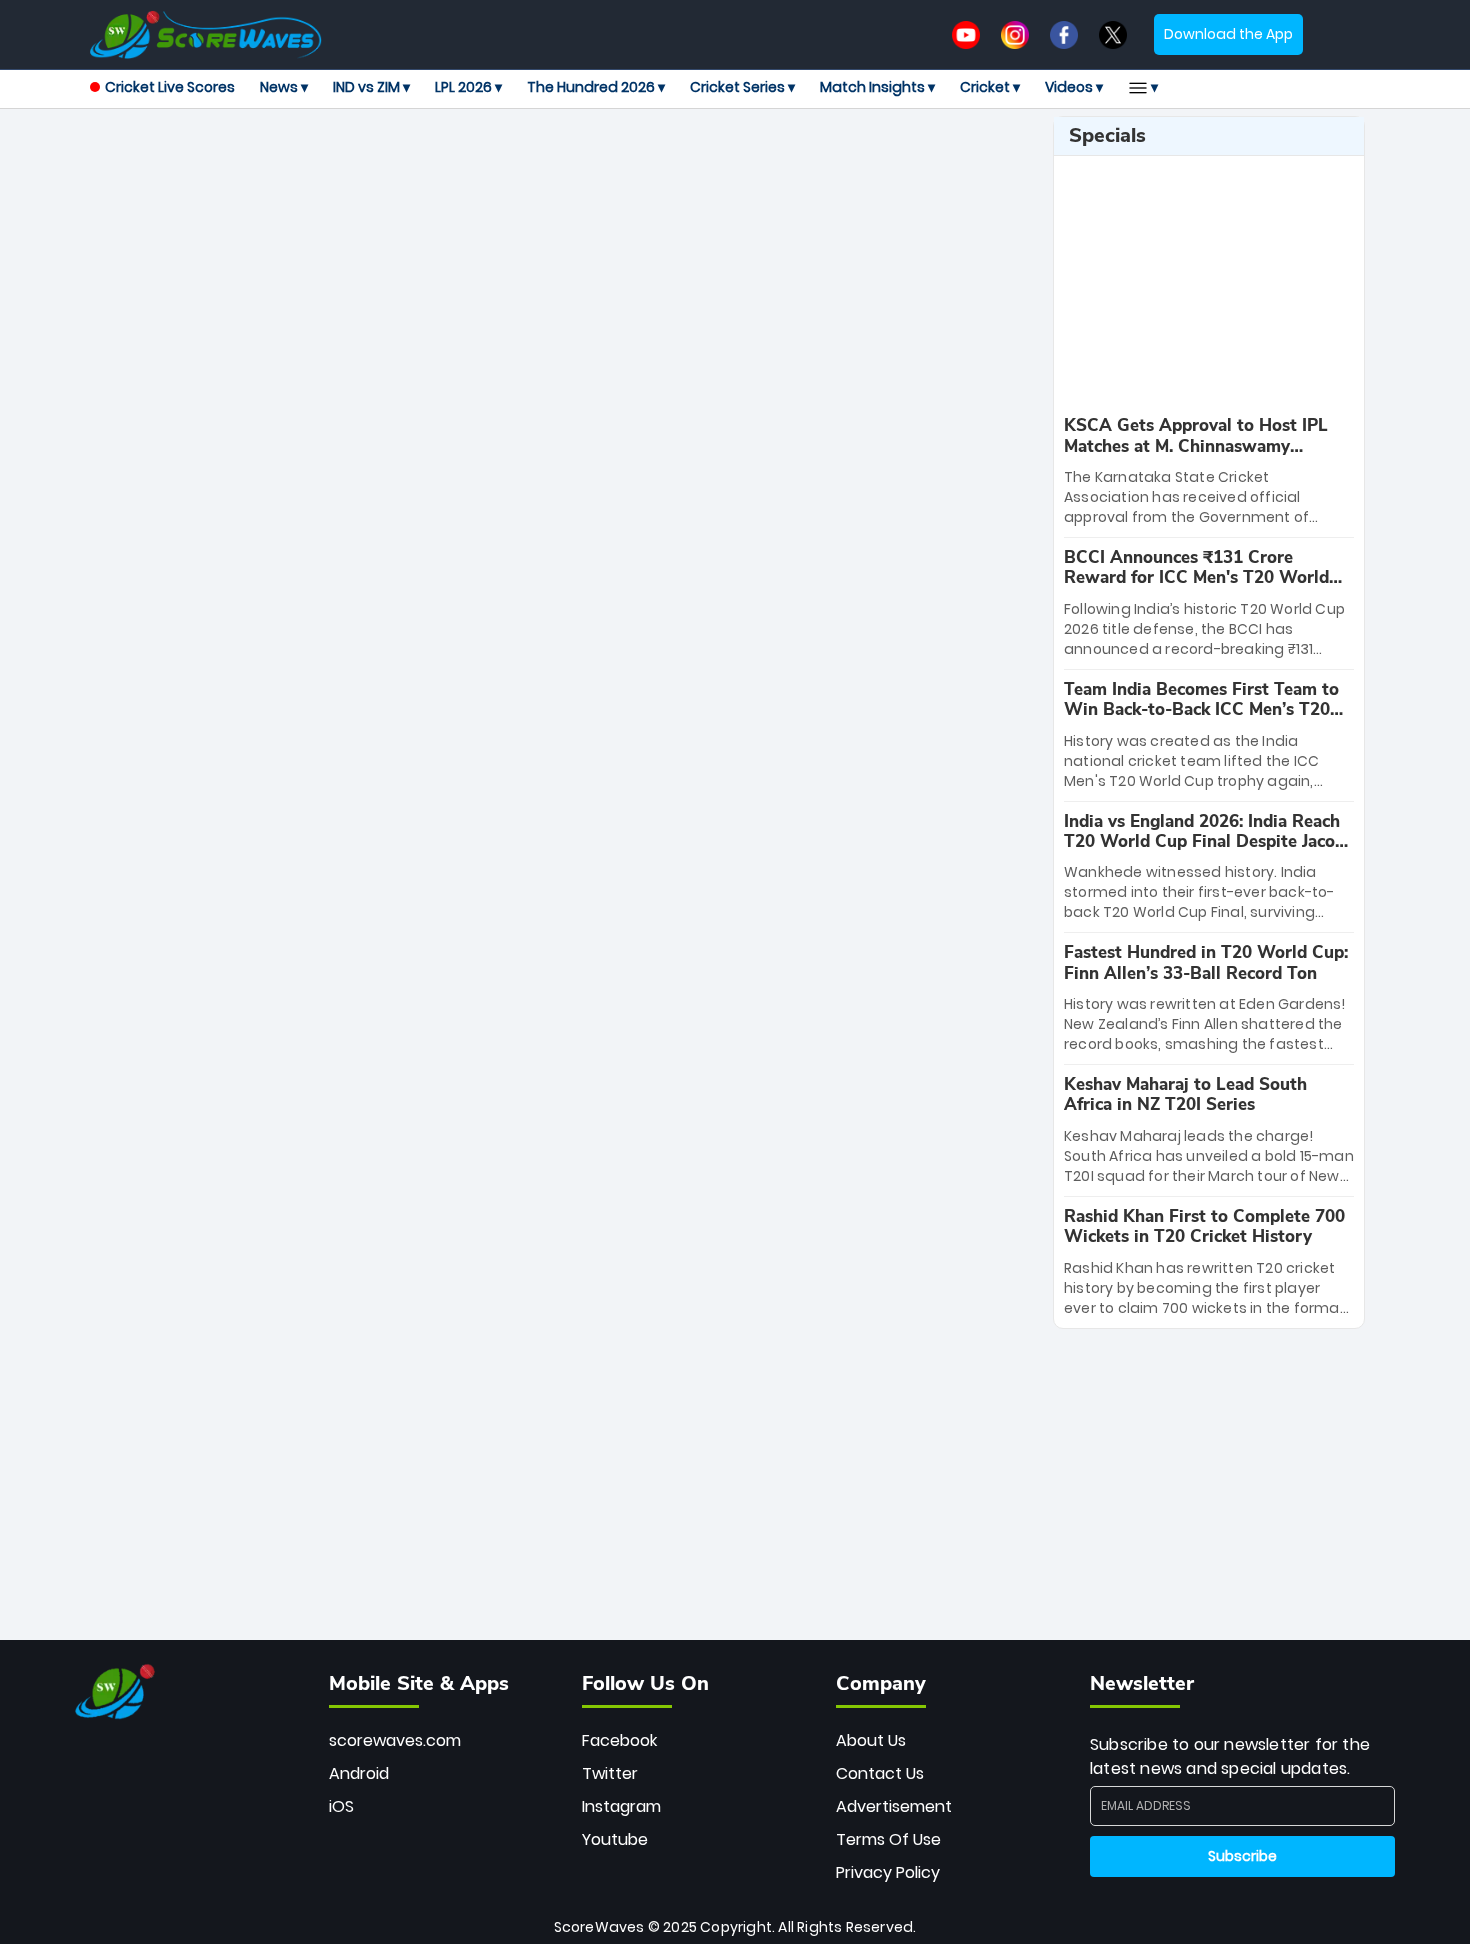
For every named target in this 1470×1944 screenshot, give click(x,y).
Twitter (610, 1773)
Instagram (621, 1806)
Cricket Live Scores (170, 87)
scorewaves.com (395, 1740)
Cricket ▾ (990, 87)
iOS (341, 1806)
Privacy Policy (888, 1872)
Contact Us (880, 1773)
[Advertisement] (564, 161)
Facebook (619, 1740)
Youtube (615, 1839)
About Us (871, 1740)
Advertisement (894, 1806)
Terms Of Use (888, 1839)
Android (359, 1773)
